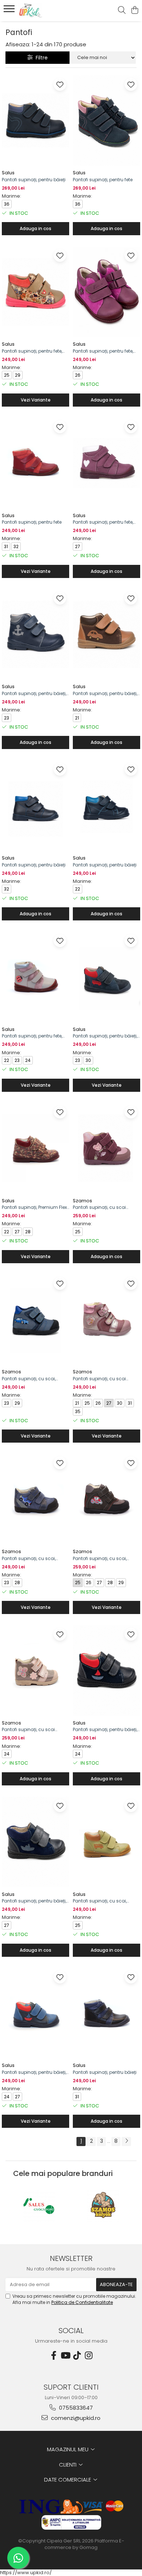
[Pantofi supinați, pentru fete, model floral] (35, 292)
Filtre (40, 58)
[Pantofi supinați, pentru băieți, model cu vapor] (106, 1671)
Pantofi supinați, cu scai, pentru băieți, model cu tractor (106, 1559)
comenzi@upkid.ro (75, 2418)
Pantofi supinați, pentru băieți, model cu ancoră (34, 694)
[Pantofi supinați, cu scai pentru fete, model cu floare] (35, 1671)
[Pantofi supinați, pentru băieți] (35, 121)
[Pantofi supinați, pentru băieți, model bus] (106, 977)
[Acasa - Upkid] (47, 11)
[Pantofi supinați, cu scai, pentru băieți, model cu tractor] (106, 1499)
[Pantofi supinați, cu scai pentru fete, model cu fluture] (106, 1148)
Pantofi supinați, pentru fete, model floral (32, 351)
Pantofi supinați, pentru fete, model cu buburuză (32, 1036)
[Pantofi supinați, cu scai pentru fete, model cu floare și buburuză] (106, 1320)
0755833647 (75, 2408)
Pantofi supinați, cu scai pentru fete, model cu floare (32, 1730)
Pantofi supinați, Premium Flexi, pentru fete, (35, 1207)
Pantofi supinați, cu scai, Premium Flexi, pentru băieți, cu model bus (106, 1901)
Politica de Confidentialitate (82, 2302)
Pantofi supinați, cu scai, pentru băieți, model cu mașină (29, 1379)
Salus (8, 173)
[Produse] (10, 11)
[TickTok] (77, 2356)
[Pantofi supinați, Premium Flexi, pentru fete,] (35, 1148)
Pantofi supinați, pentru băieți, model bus (105, 1036)
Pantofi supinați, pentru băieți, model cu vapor (105, 1730)
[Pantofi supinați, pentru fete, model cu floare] (106, 292)
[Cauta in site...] (122, 11)
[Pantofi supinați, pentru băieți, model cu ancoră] (35, 635)
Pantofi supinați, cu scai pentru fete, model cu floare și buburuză (105, 1379)
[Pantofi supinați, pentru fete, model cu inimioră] (106, 463)
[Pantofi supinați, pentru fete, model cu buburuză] (35, 977)
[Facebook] (54, 2356)
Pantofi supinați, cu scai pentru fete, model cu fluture (104, 1207)
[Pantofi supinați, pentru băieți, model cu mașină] (106, 635)
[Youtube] (65, 2356)
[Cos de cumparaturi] (135, 11)
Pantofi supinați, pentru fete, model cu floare (103, 351)
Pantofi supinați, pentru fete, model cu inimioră (103, 522)
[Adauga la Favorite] (60, 84)
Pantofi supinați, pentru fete (103, 180)
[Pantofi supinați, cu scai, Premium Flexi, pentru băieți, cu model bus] (106, 1842)
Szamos (82, 1201)
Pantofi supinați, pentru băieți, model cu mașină (105, 694)
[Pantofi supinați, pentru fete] (106, 121)
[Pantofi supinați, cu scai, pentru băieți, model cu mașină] (35, 1320)
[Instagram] (88, 2356)
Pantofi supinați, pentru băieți (34, 180)
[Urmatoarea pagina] (126, 2142)
